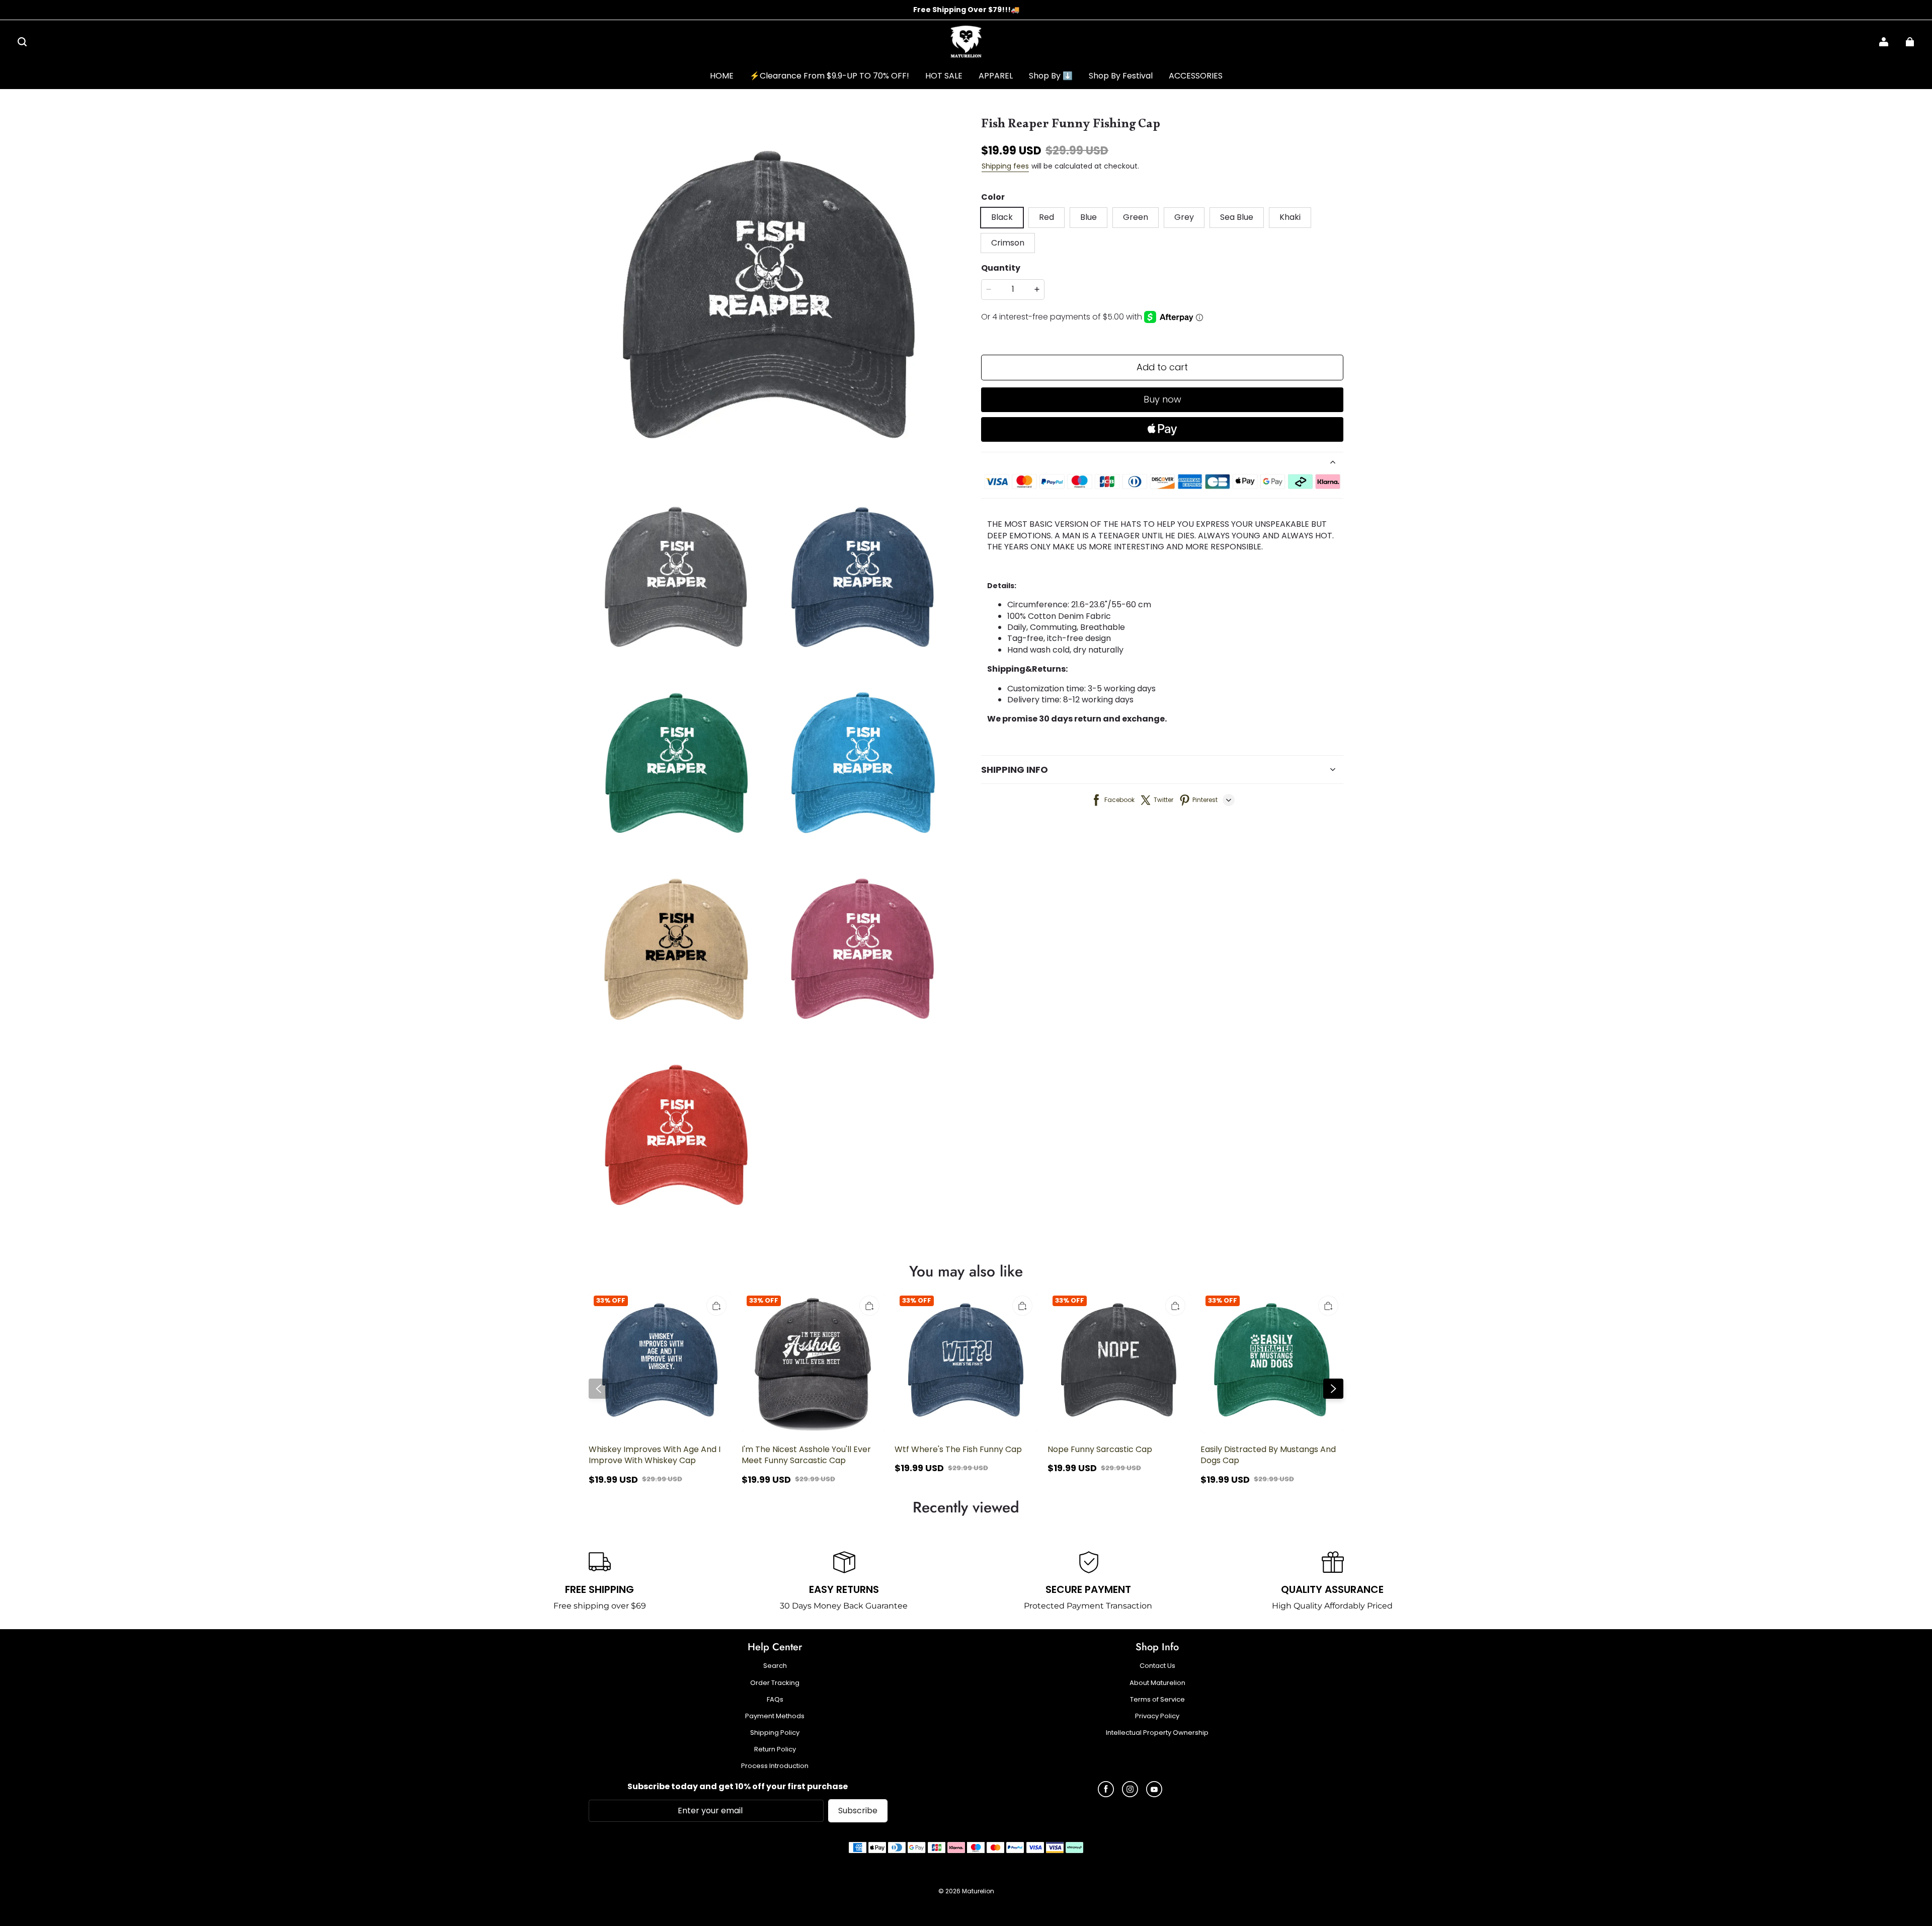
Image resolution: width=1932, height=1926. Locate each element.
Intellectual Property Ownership (1157, 1733)
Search (775, 1666)
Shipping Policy (775, 1733)
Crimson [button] (1008, 243)
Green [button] (1136, 217)
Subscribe (858, 1811)
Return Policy (775, 1749)
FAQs (775, 1700)
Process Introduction (775, 1766)
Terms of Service (1157, 1700)
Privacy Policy (1157, 1716)
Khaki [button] (1290, 217)
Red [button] (1046, 217)
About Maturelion (1157, 1683)
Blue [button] (1089, 217)
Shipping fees (1005, 166)
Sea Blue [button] (1237, 217)
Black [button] (1002, 217)
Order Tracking (775, 1683)
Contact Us (1157, 1666)
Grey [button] (1184, 217)
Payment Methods (775, 1716)
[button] (22, 42)
